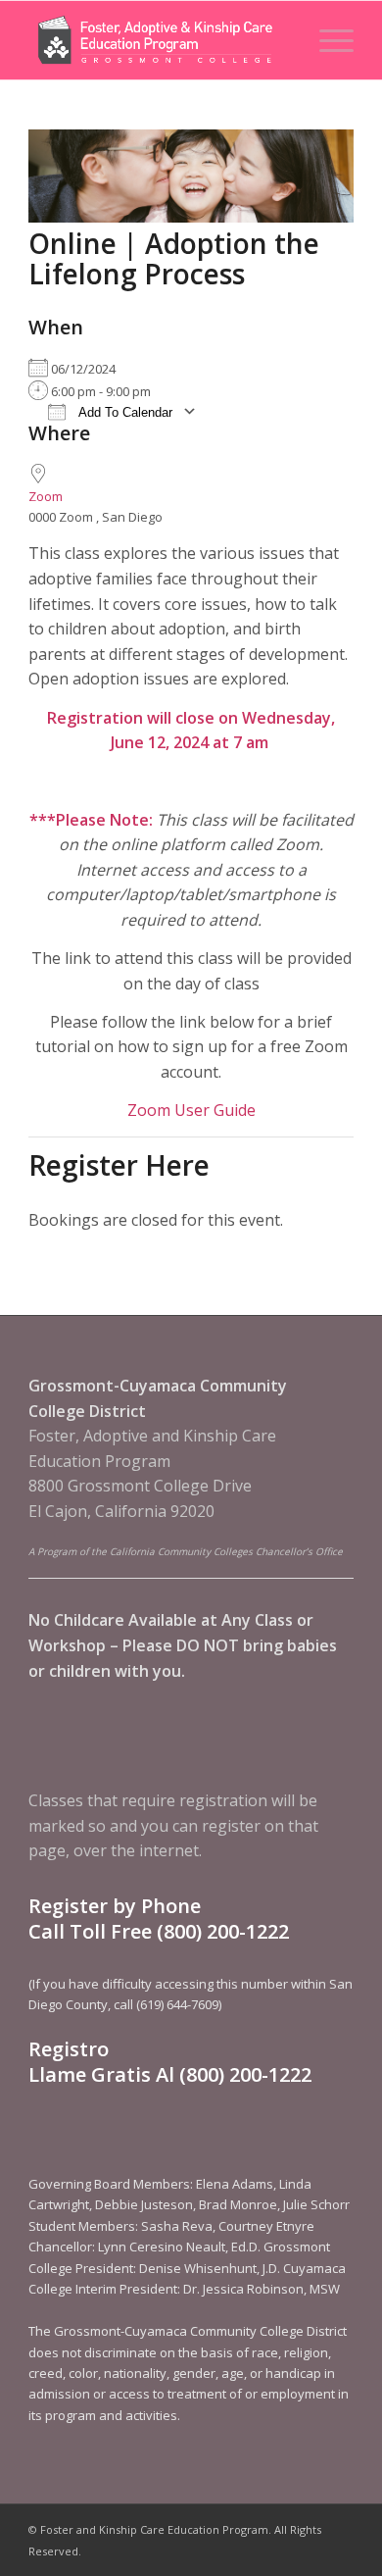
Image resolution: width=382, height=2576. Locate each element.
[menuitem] (327, 40)
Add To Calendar (124, 412)
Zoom (46, 496)
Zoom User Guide (191, 1110)
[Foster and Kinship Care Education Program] (158, 40)
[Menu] (327, 40)
